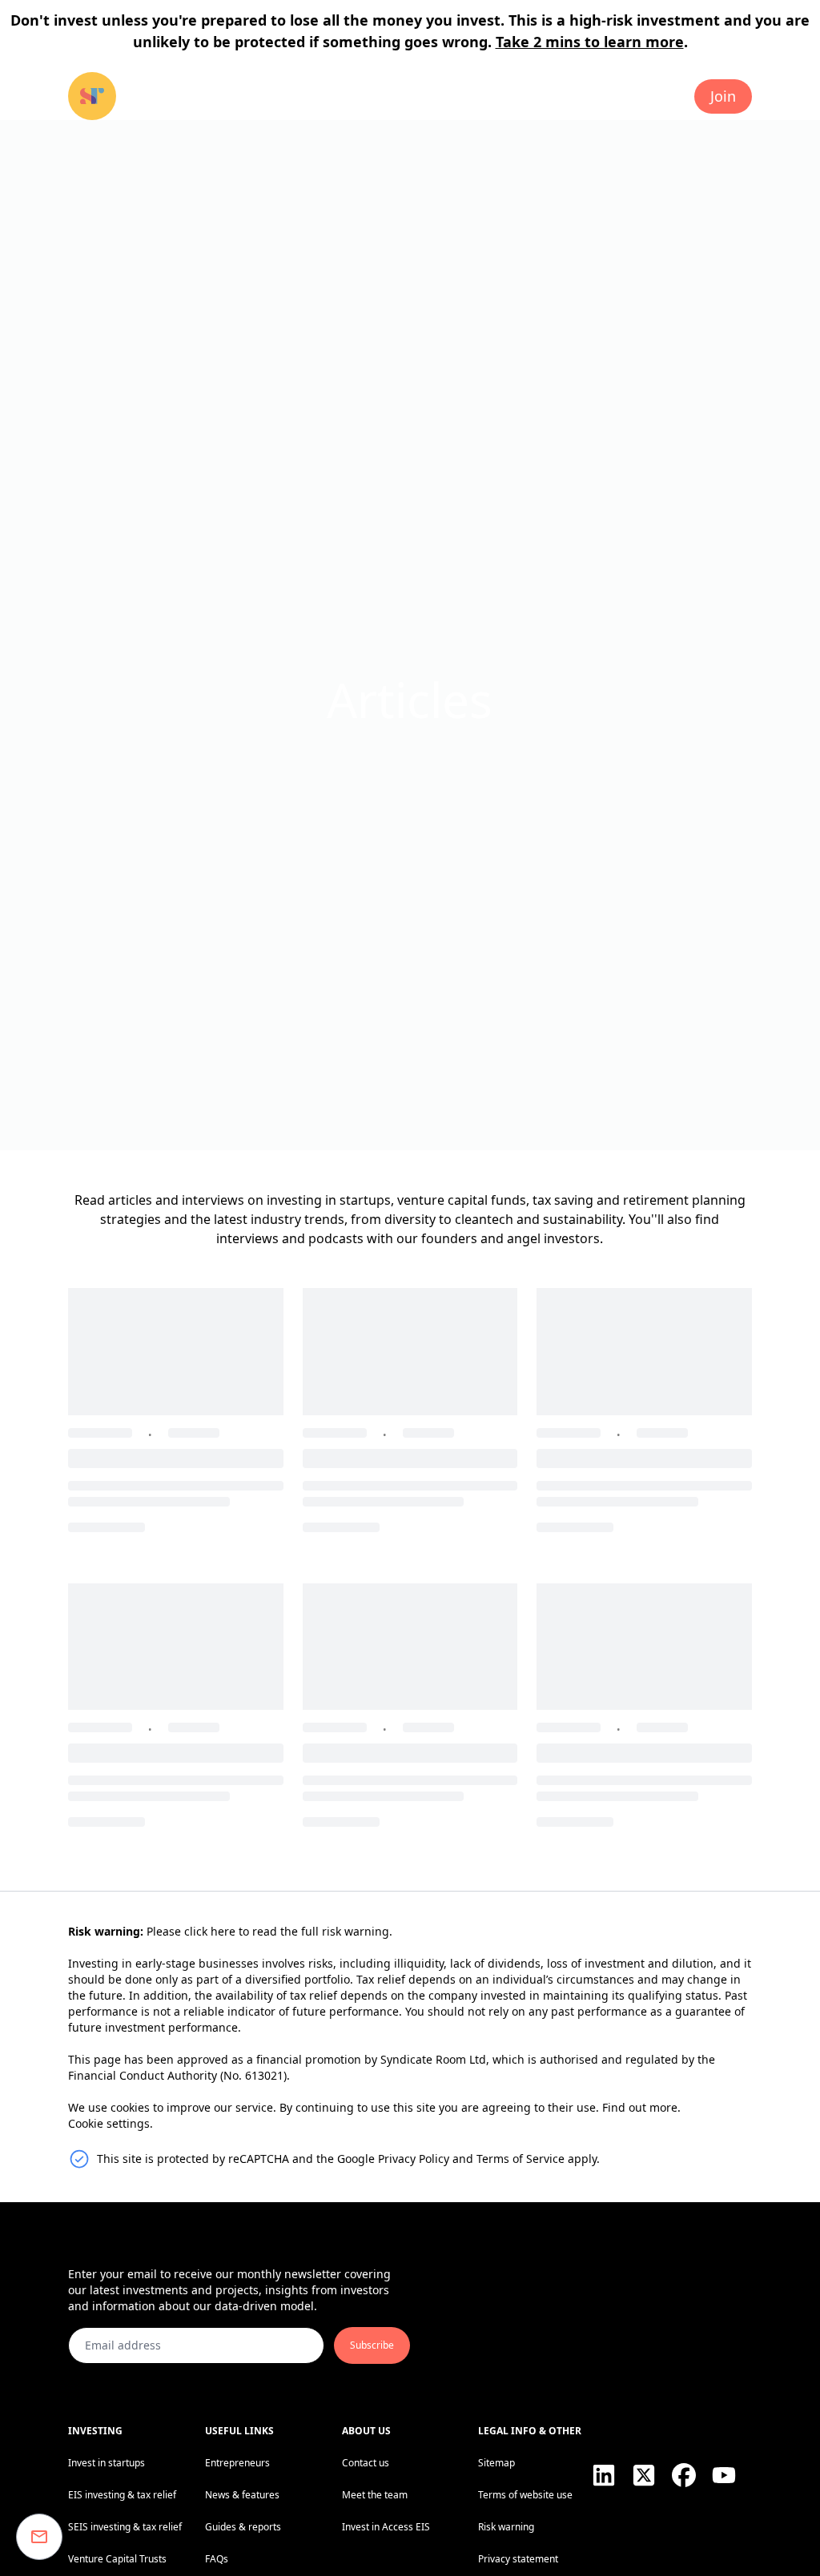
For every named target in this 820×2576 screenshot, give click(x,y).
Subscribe (372, 2345)
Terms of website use (525, 2495)
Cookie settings (109, 2123)
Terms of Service (521, 2159)
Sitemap (496, 2463)
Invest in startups (107, 2463)
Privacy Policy (414, 2159)
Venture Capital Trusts (117, 2559)
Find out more (640, 2107)
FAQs (217, 2559)
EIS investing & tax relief (122, 2495)
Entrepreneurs (237, 2463)
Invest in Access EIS (386, 2527)
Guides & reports (243, 2527)
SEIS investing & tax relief (125, 2527)
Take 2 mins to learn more (590, 42)
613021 (264, 2075)
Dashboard (634, 96)
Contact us (366, 2463)
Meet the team (375, 2495)
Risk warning (506, 2527)
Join (723, 96)
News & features (242, 2495)
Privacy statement (518, 2559)
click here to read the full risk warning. (288, 1931)
